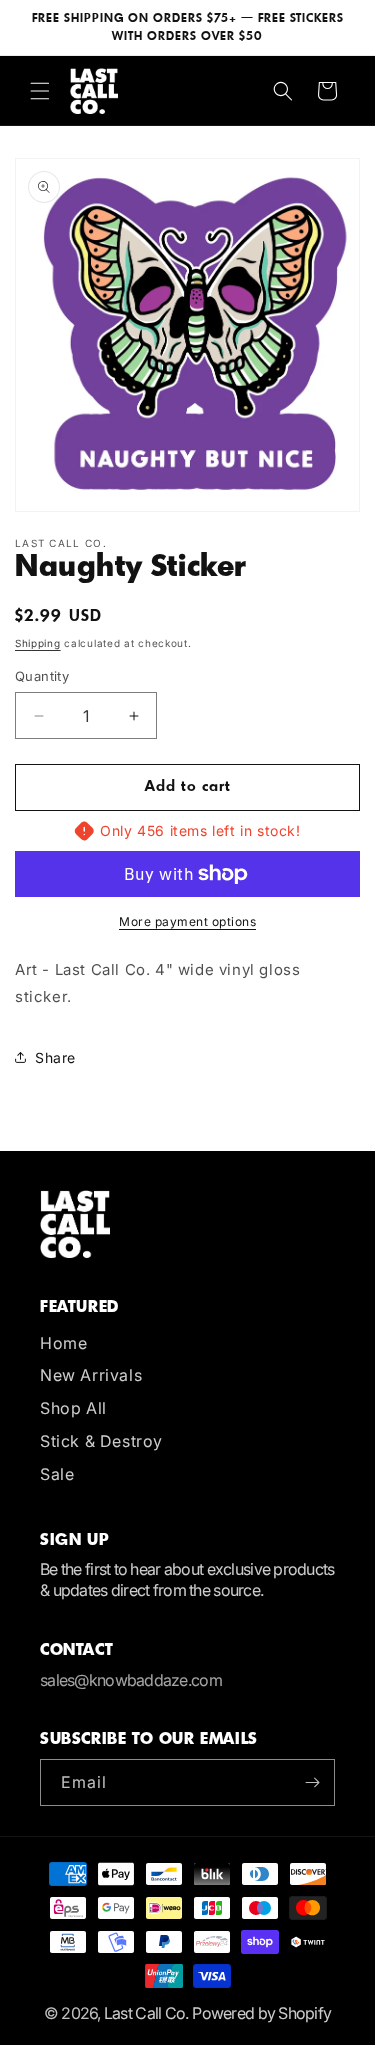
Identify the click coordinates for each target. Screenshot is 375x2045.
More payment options (187, 921)
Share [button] (55, 1057)
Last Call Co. (146, 2013)
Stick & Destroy (101, 1441)
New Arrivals (91, 1375)
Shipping (38, 643)
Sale (57, 1474)
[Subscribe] (312, 1782)
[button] (40, 91)
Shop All (73, 1408)
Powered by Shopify (261, 2013)
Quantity (42, 676)
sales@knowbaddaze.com (131, 1680)
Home (63, 1343)
